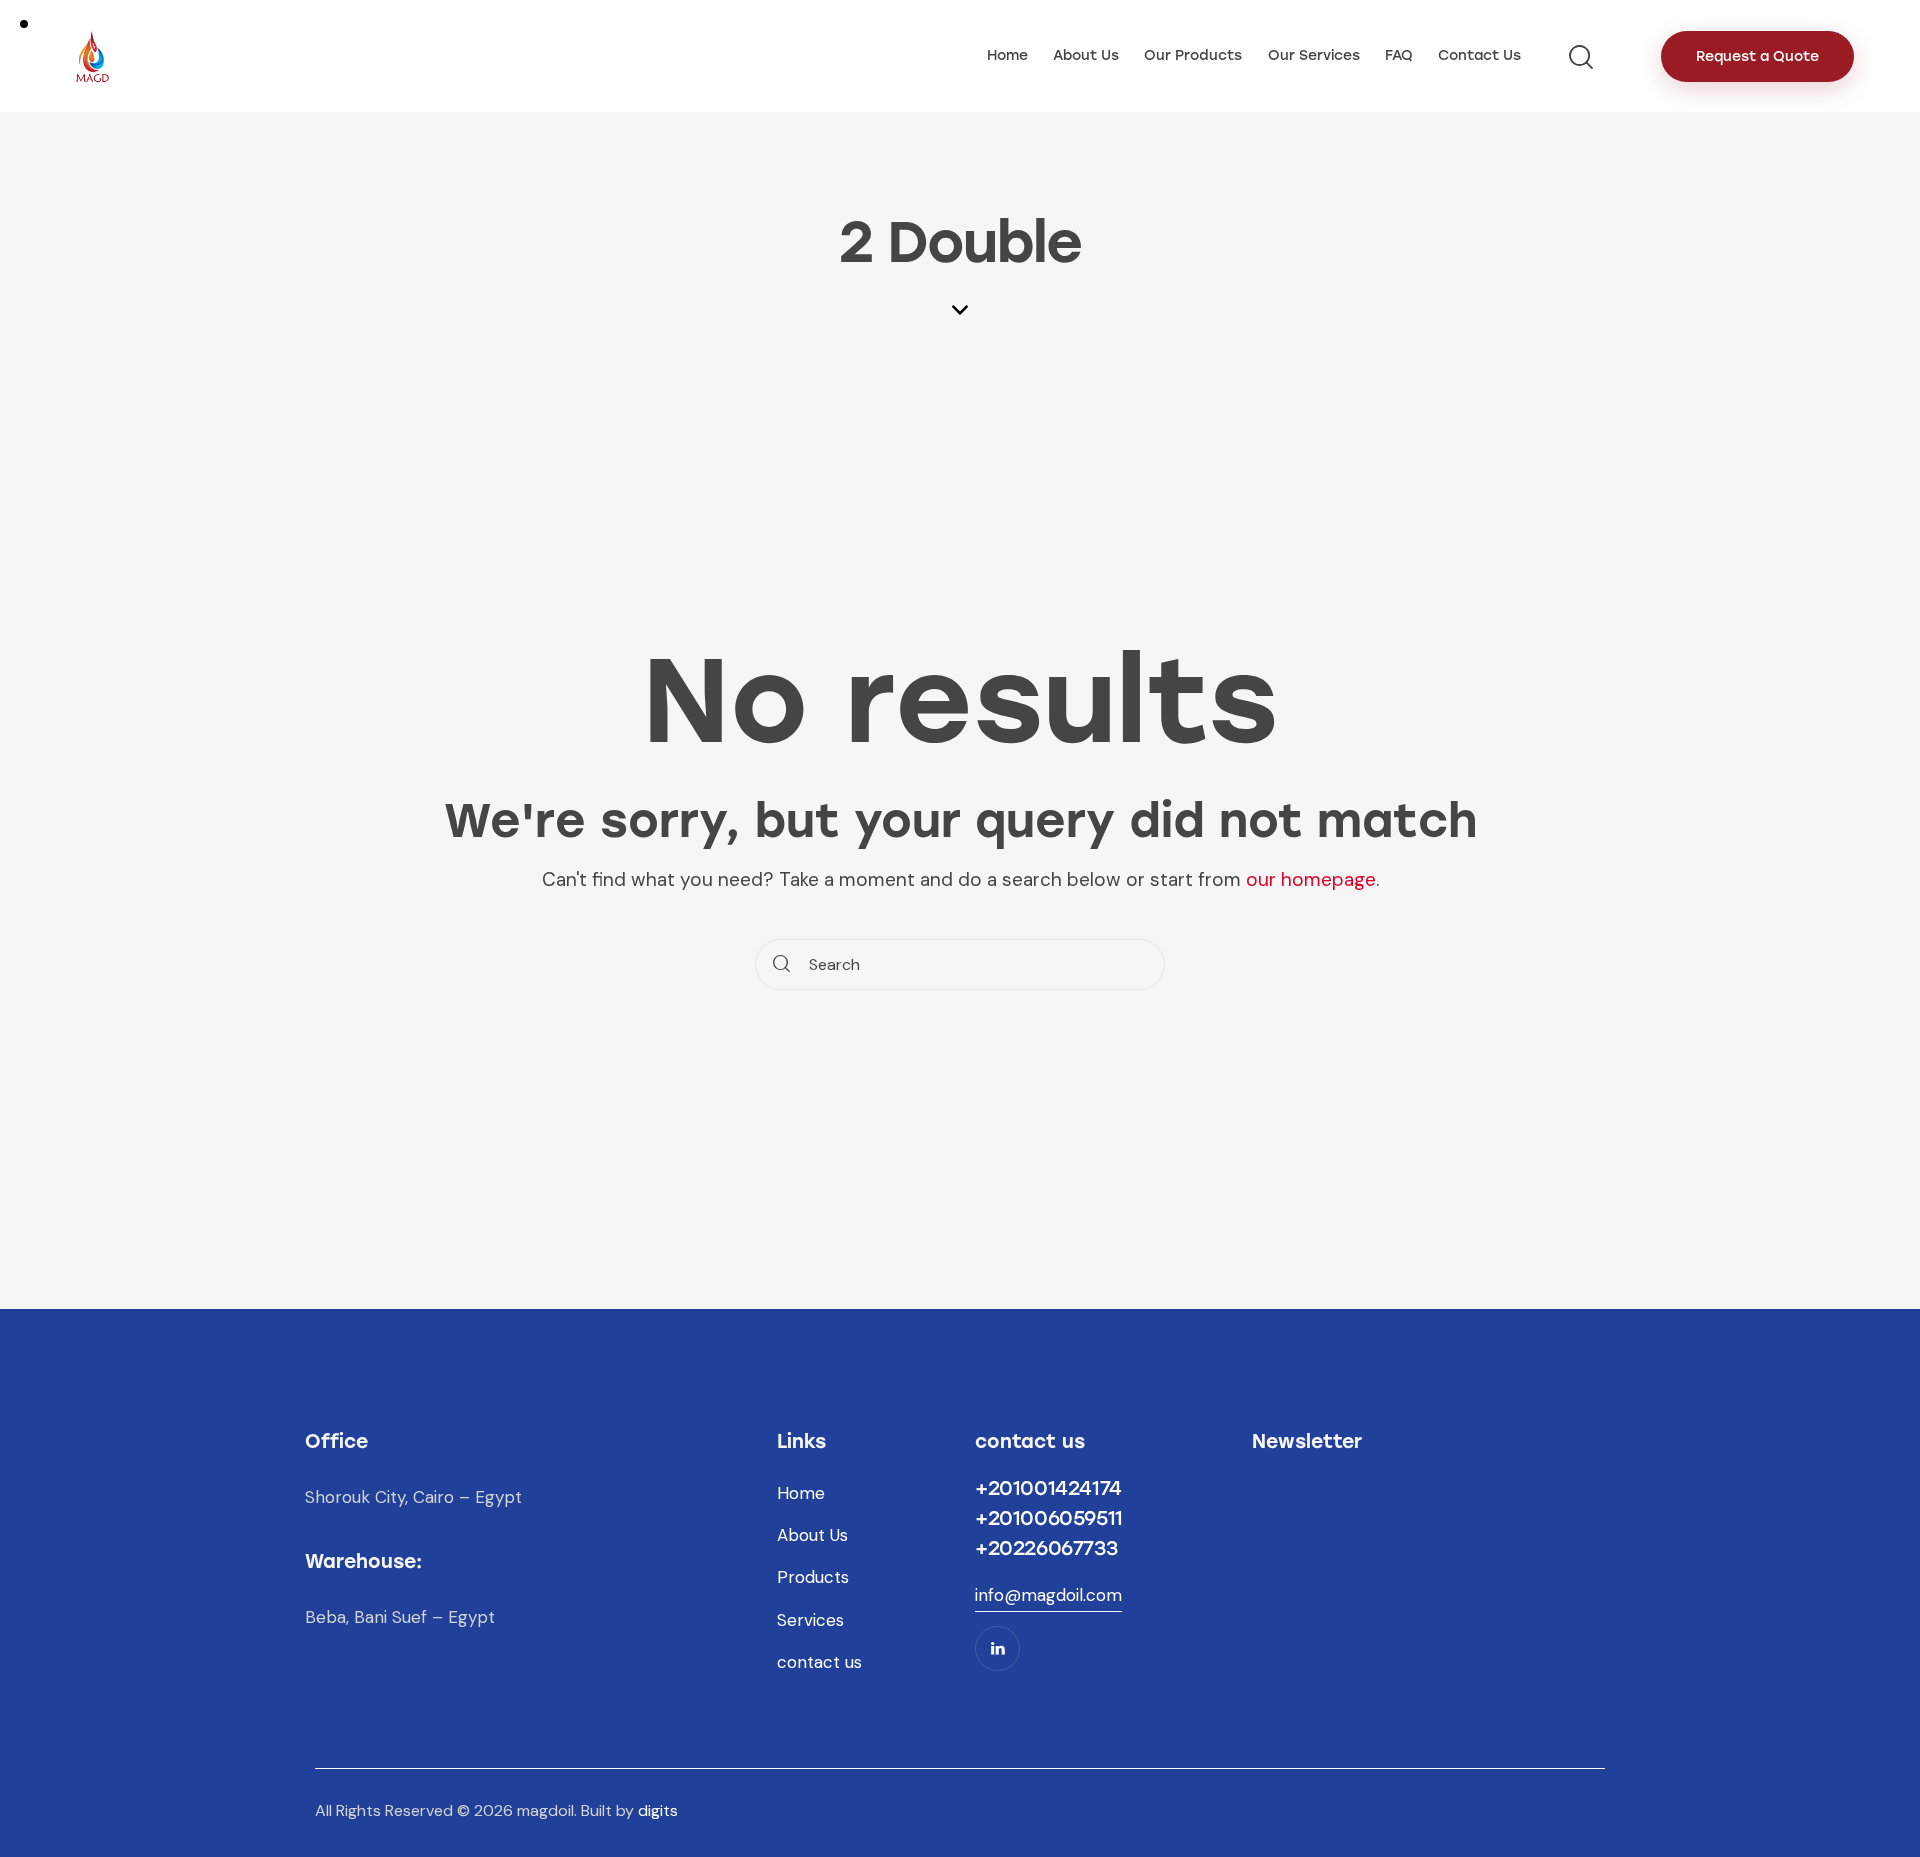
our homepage (1311, 879)
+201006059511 (1049, 1518)
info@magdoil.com (1048, 1595)
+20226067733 (1046, 1548)
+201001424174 (1048, 1488)
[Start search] (781, 964)
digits (658, 1810)
